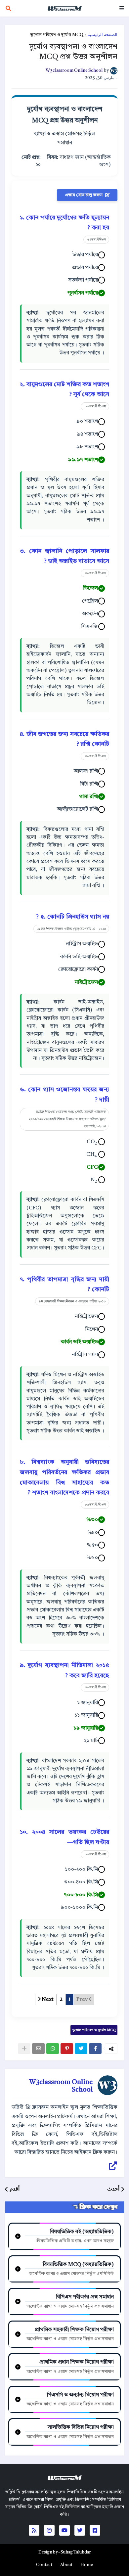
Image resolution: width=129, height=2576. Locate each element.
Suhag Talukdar (76, 2552)
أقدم (15, 2189)
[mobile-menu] (122, 8)
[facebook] (95, 2049)
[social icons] (95, 2530)
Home (87, 2565)
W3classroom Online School (61, 2086)
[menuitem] (87, 2565)
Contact (44, 2565)
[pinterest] (67, 2049)
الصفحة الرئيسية (103, 35)
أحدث (113, 2189)
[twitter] (81, 2049)
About (66, 2565)
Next (47, 2000)
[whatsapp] (53, 2049)
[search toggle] (8, 8)
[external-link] (113, 2166)
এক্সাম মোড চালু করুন (84, 195)
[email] (38, 2049)
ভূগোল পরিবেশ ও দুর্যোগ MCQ (57, 35)
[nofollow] (24, 2049)
